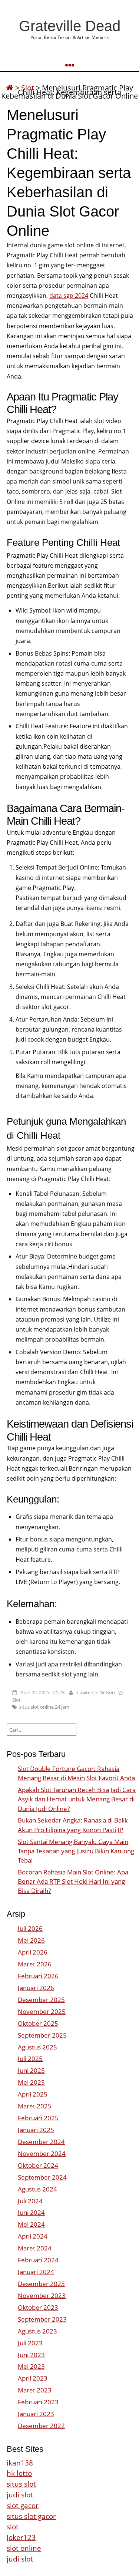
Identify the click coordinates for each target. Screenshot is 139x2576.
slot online (24, 2548)
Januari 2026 (36, 1988)
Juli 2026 (30, 1928)
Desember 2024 (41, 2142)
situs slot (21, 2484)
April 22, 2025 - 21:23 (42, 1692)
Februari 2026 (38, 1976)
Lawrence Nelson (96, 1692)
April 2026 (33, 1952)
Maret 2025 (35, 2106)
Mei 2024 (31, 2224)
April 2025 (33, 2094)
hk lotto (19, 2473)
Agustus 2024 (37, 2189)
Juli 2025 (30, 2059)
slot (13, 2526)
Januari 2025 (36, 2130)
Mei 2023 (31, 2366)
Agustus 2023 (37, 2331)
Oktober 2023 (38, 2307)
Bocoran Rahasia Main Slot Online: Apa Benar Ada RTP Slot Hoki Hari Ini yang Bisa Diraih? (73, 1881)
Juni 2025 (31, 2070)
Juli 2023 (30, 2343)
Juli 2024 (30, 2201)
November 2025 (42, 2011)
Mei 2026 (31, 1940)
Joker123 (21, 2537)
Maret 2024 (35, 2248)
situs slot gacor (31, 2516)
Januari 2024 (36, 2272)
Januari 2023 (36, 2414)
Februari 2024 (38, 2260)
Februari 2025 (38, 2118)
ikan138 (20, 2463)
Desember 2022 (41, 2426)
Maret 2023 (35, 2390)
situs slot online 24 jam (44, 1707)
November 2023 (42, 2295)
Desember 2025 (41, 2000)
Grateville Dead (70, 26)
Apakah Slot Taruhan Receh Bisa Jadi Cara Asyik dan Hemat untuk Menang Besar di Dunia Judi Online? (77, 1799)
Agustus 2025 (37, 2047)
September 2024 (42, 2177)
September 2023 (42, 2319)
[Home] (10, 88)
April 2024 (33, 2236)
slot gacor (23, 2505)
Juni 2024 (31, 2212)
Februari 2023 (38, 2402)
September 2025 (42, 2035)
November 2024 (42, 2153)
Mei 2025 (31, 2082)
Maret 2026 (35, 1964)
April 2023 (33, 2378)
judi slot (20, 2495)
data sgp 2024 (69, 296)
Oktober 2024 (38, 2165)
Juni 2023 (31, 2355)
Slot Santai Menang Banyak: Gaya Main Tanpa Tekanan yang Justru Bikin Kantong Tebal (76, 1851)
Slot (16, 1700)
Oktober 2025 (38, 2023)
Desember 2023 (41, 2284)
